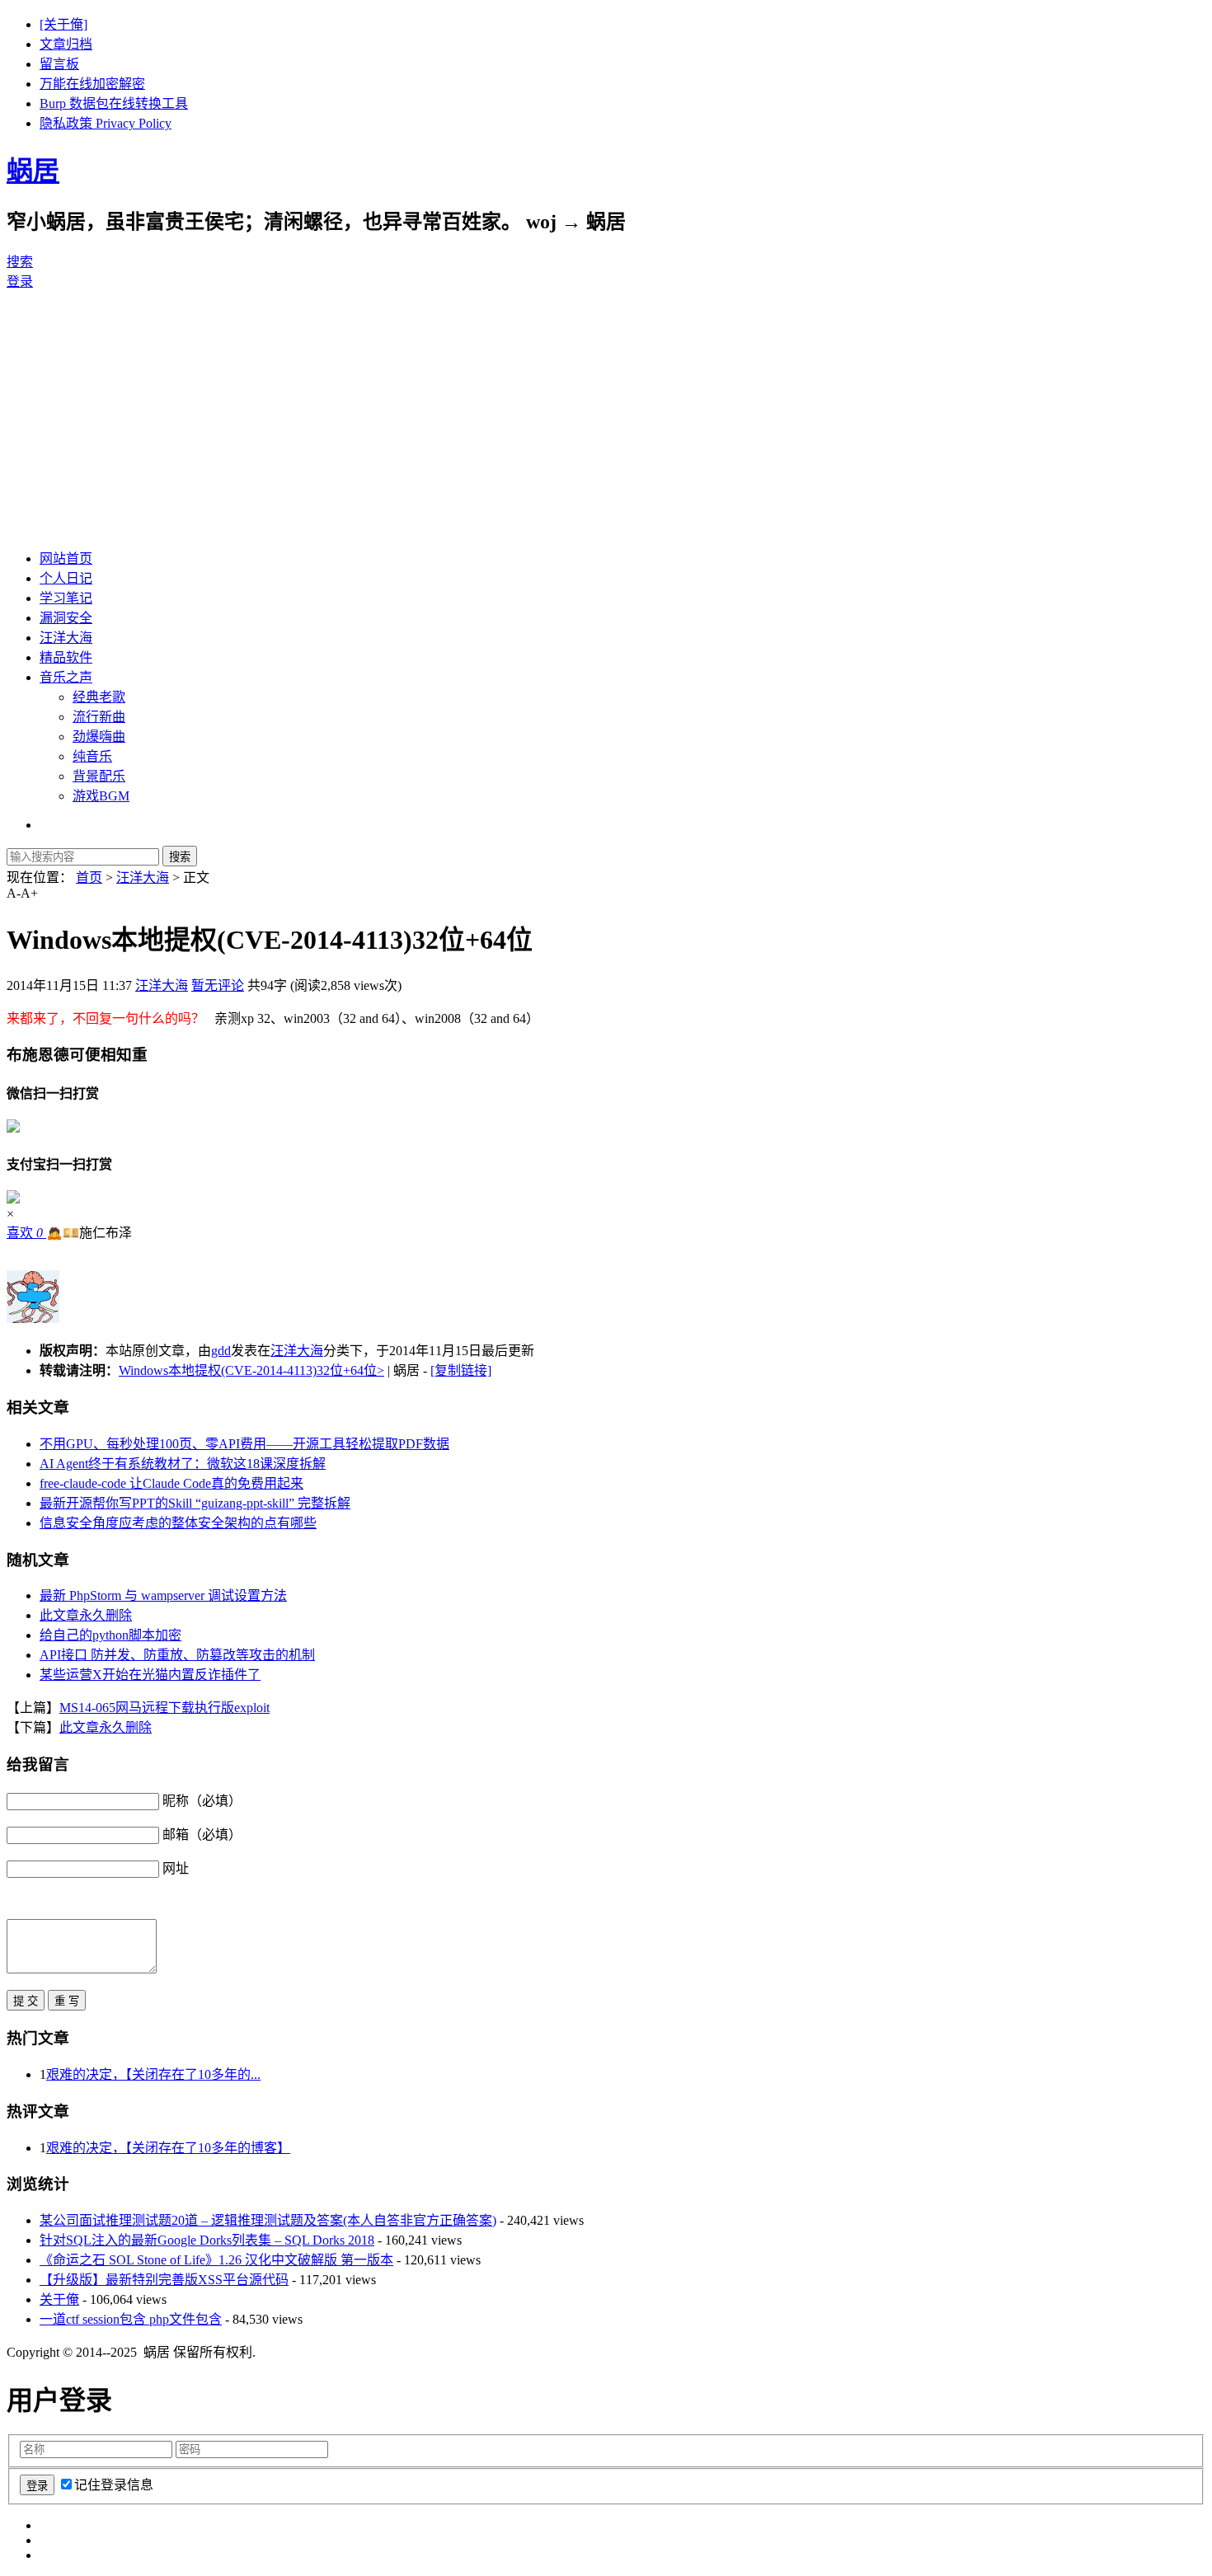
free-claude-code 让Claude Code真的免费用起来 (171, 1483)
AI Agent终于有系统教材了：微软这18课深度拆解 (183, 1464)
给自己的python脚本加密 (110, 1635)
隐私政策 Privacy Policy (106, 123)
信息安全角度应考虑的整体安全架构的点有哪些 (178, 1523)
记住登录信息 (114, 2485)
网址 (176, 1868)
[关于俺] (63, 24)
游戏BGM (101, 796)
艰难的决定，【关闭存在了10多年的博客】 (168, 2148)
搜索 (20, 262)
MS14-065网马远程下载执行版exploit (164, 1708)
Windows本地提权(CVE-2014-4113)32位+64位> (251, 1370)
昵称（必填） (202, 1801)
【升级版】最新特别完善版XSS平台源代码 (164, 2280)
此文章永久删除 (86, 1615)
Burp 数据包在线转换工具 (114, 103)
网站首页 (66, 558)
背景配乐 (99, 776)
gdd (221, 1351)
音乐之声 (66, 677)
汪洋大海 (66, 638)
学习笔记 (66, 598)
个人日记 (66, 578)
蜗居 (33, 171)
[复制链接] (461, 1370)
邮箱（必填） (202, 1835)
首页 (89, 877)
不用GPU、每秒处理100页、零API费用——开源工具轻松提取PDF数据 (244, 1444)
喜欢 (25, 1233)
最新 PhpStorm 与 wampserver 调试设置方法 (163, 1595)
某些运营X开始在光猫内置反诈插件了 (150, 1675)
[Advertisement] (606, 419)
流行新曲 (99, 717)
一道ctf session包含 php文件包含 (131, 2319)
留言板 (59, 64)
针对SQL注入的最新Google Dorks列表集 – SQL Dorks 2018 (207, 2240)
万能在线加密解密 (92, 84)
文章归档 (66, 44)
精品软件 (66, 657)
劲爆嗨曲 (99, 737)
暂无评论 (218, 985)
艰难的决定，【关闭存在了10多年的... (153, 2074)
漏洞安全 (66, 618)
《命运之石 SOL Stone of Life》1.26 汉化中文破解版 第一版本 (216, 2260)
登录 (20, 282)
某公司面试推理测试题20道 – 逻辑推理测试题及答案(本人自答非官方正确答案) (268, 2220)
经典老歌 (99, 697)
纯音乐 (92, 756)
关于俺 (59, 2299)
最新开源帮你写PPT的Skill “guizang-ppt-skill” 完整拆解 (195, 1503)
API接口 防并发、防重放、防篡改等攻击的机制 (177, 1655)
